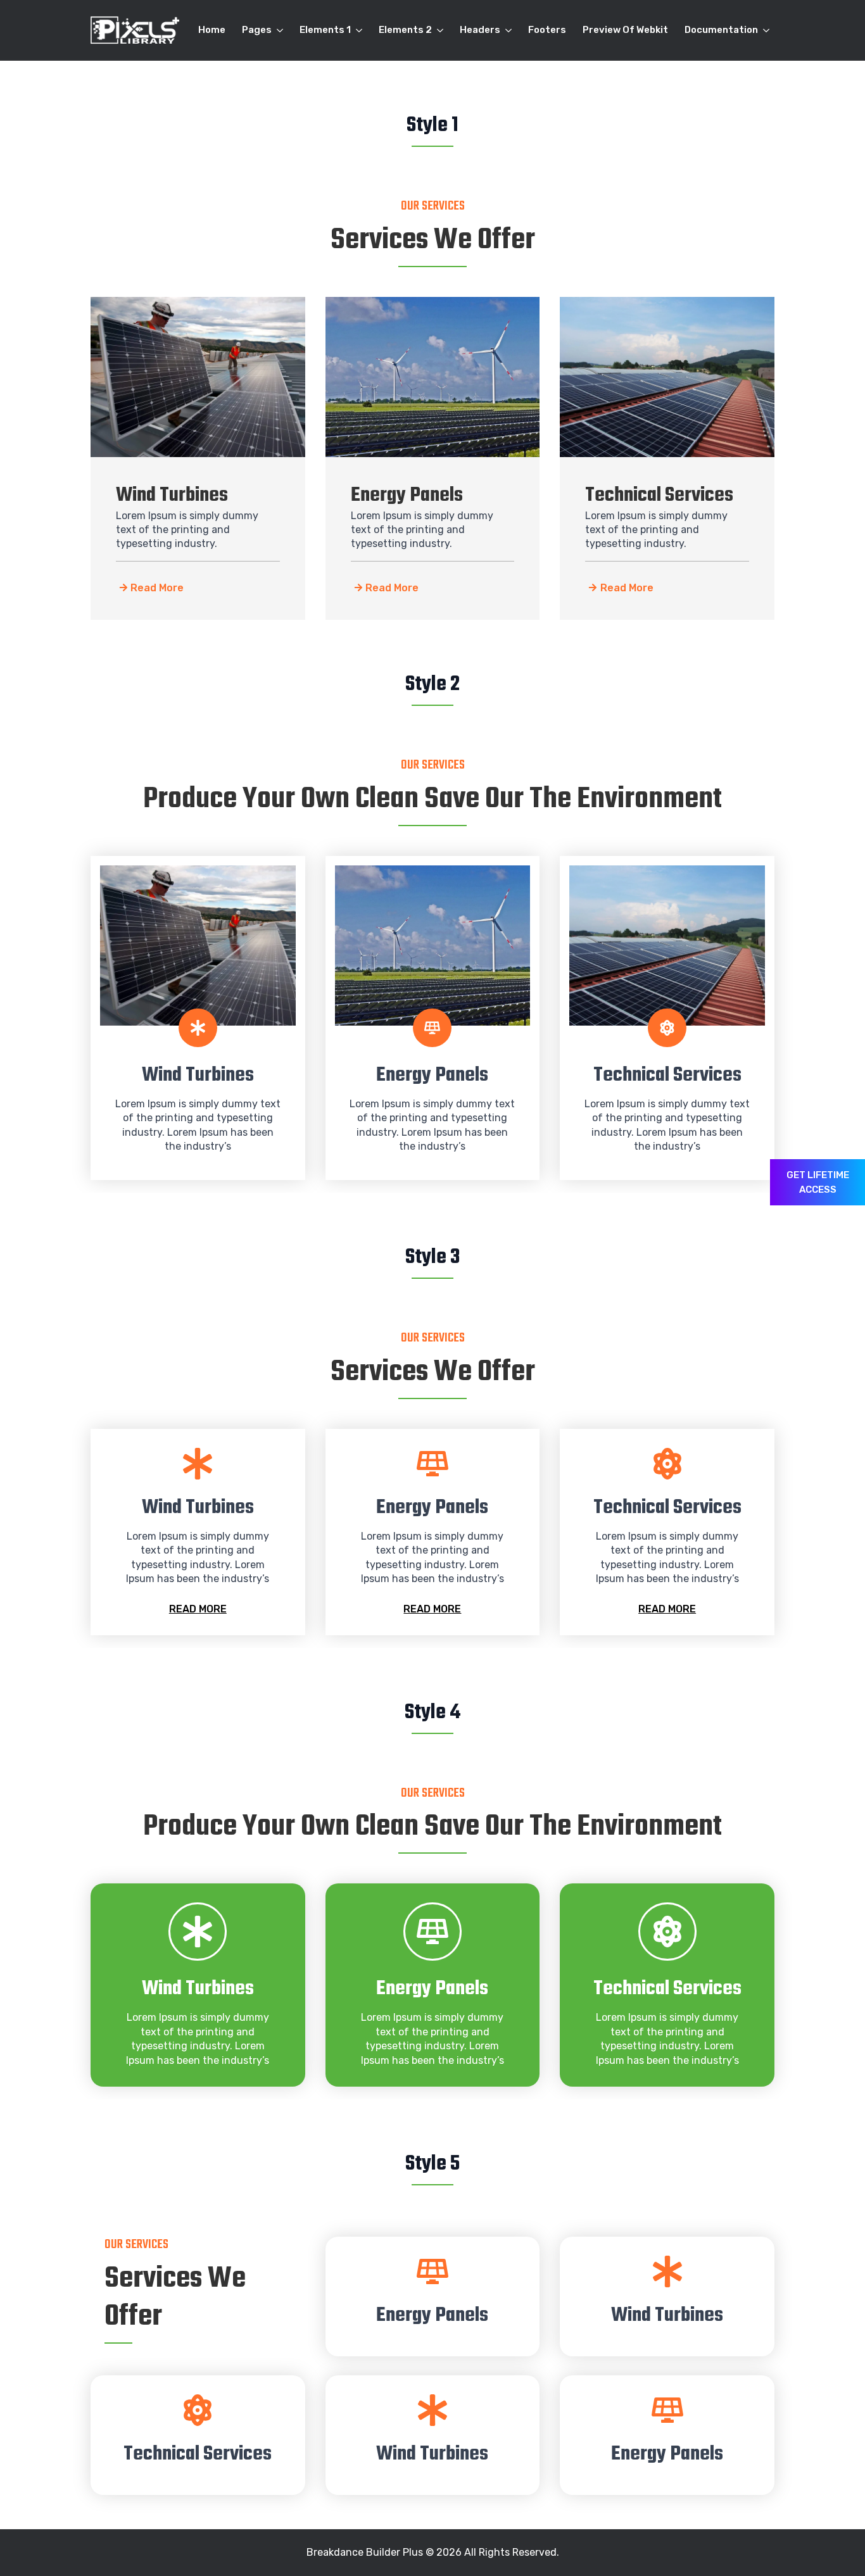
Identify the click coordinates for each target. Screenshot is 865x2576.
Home (212, 30)
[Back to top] (833, 2544)
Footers (547, 30)
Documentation (721, 30)
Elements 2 (405, 30)
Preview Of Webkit (625, 30)
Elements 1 (325, 30)
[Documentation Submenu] (766, 30)
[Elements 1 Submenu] (359, 30)
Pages (257, 30)
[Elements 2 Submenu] (440, 30)
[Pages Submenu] (280, 30)
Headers (480, 30)
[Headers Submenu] (508, 30)
